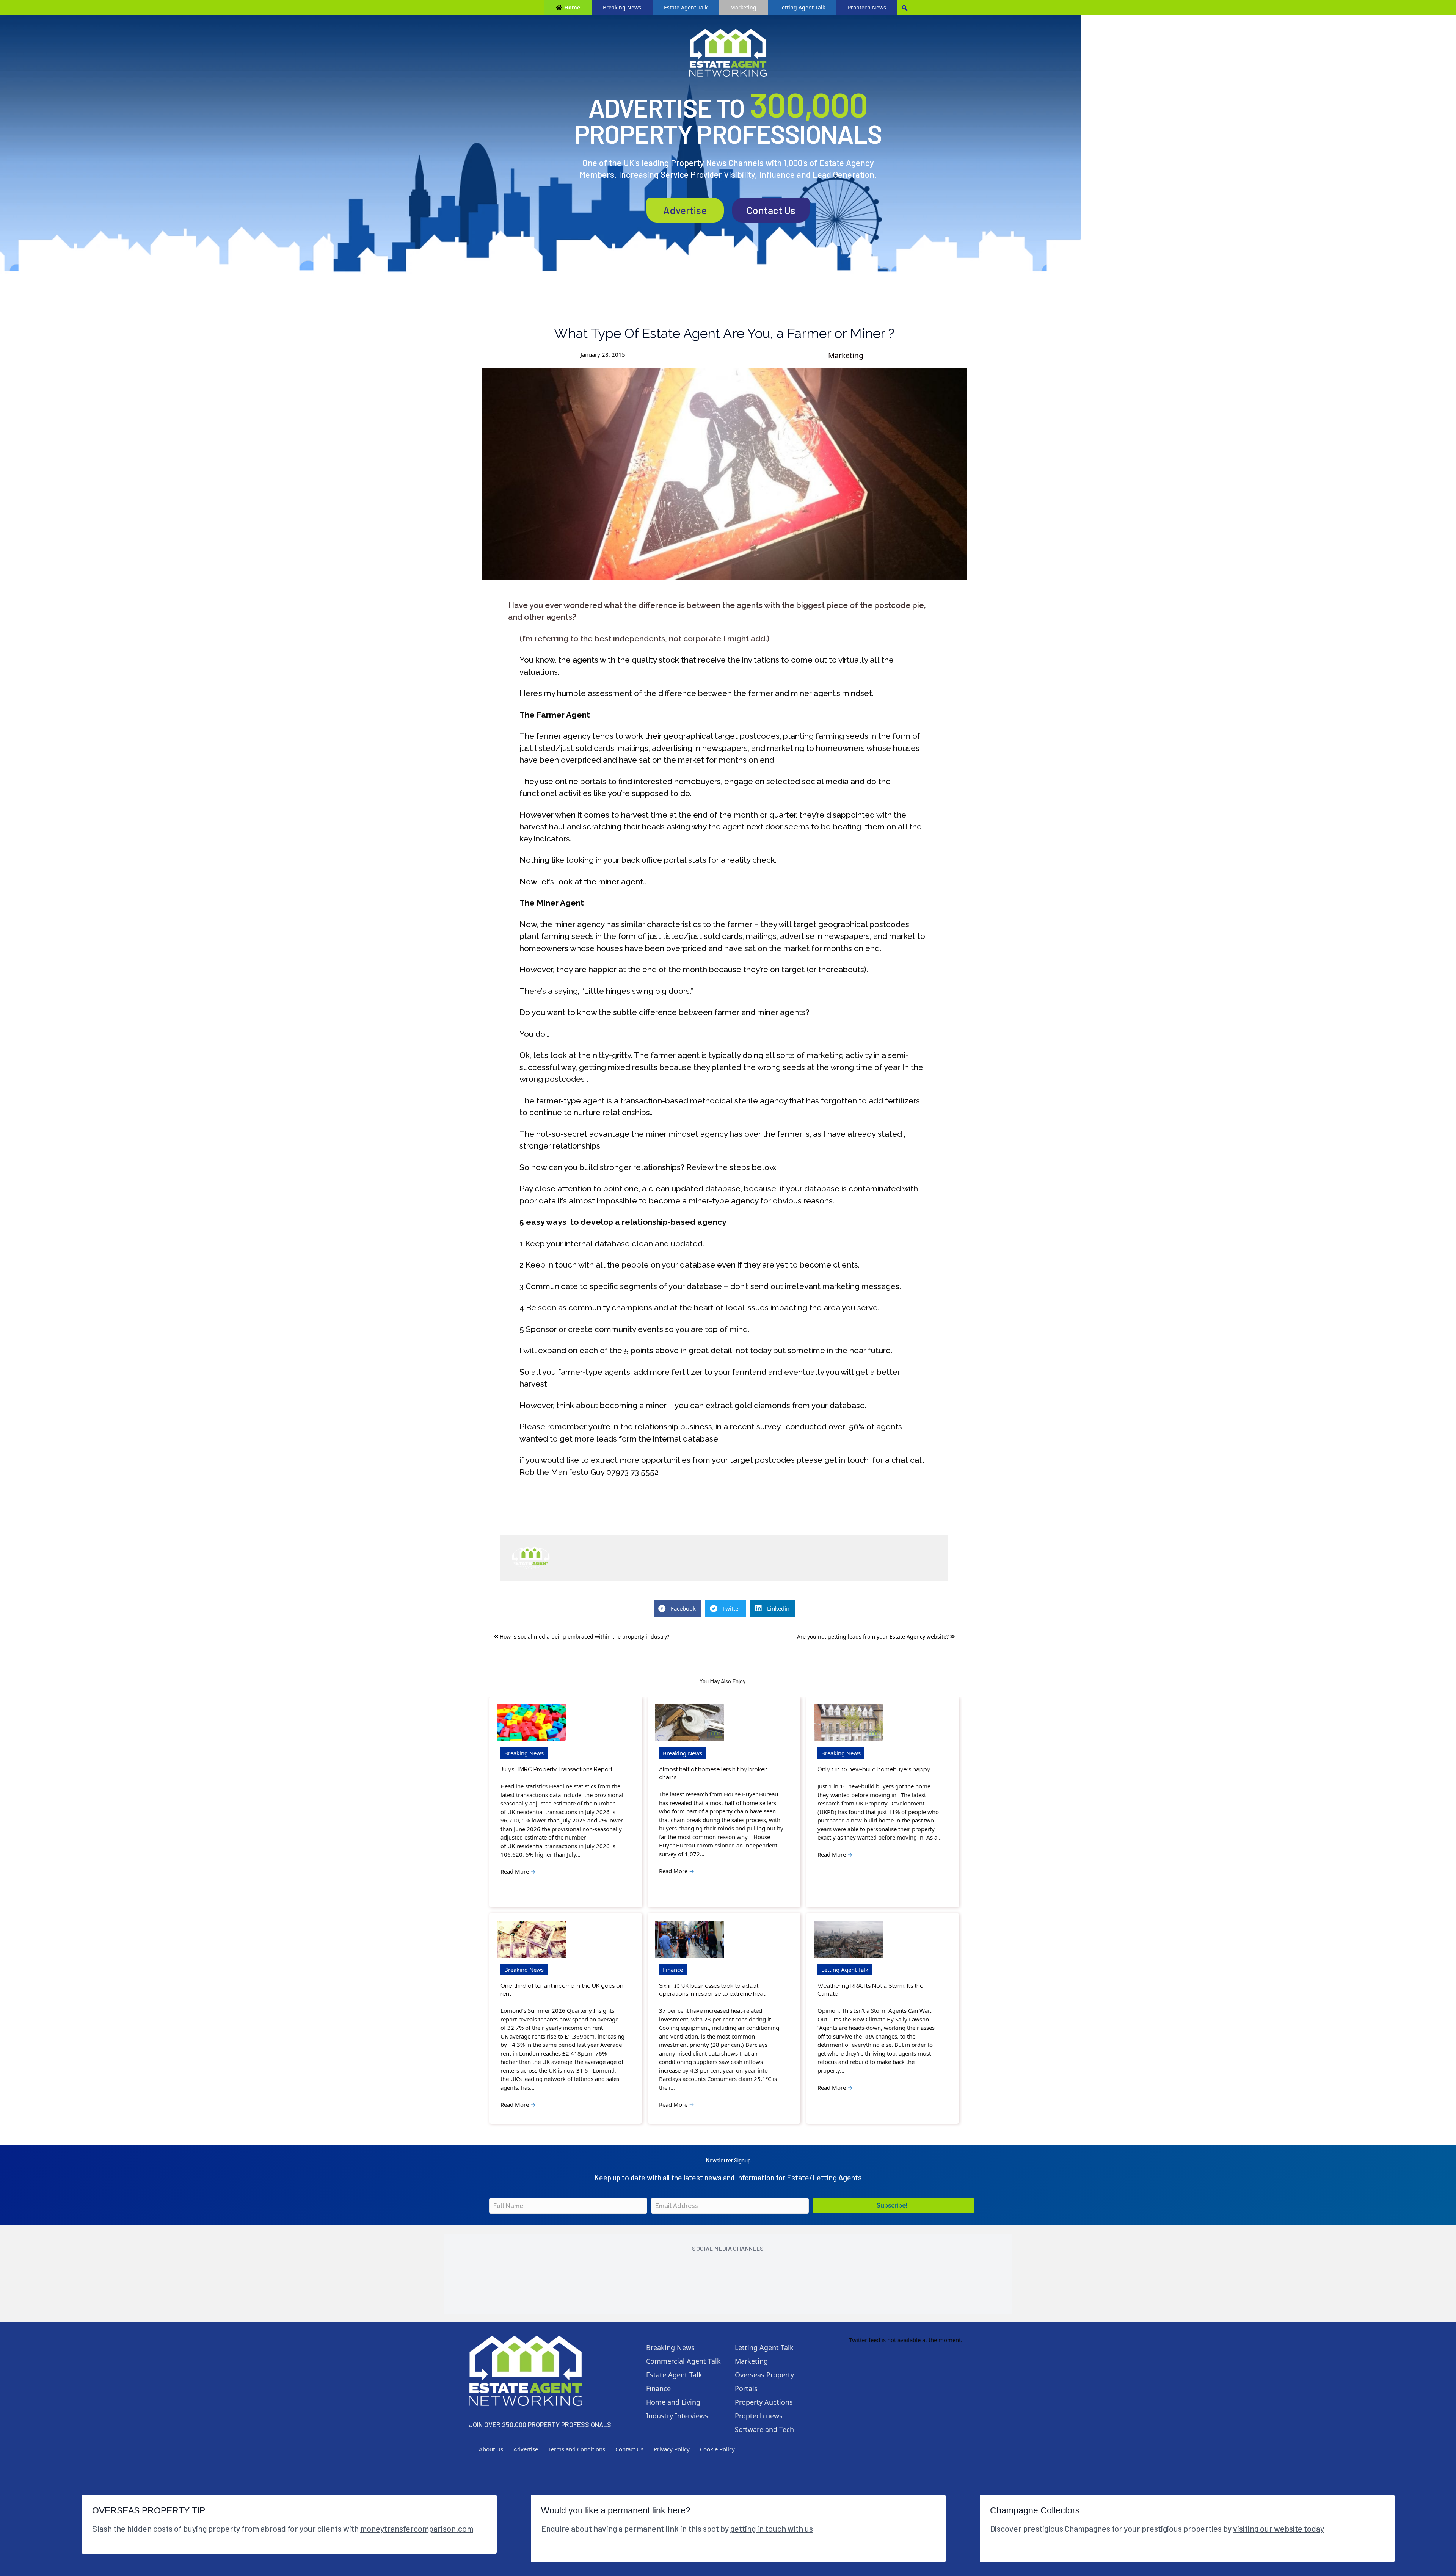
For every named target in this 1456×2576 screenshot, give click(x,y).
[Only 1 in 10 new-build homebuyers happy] (848, 1723)
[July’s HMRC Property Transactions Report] (531, 1723)
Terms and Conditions (577, 2449)
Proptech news (759, 2416)
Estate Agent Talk (686, 7)
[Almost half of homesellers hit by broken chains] (690, 1723)
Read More (518, 1871)
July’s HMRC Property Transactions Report (556, 1769)
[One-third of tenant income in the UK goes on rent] (531, 1939)
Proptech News (867, 7)
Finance (673, 1970)
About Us (491, 2449)
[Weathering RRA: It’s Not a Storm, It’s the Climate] (848, 1939)
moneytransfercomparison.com (417, 2528)
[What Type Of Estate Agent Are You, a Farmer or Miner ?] (724, 474)
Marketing (743, 7)
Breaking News (622, 7)
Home (572, 7)
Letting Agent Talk (802, 7)
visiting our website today (1279, 2528)
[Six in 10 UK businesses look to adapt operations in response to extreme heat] (690, 1939)
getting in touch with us (772, 2528)
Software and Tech (764, 2429)
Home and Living (673, 2402)
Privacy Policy (672, 2449)
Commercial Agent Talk (683, 2361)
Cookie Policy (717, 2449)
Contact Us (771, 210)
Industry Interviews (677, 2416)
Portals (746, 2388)
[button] (894, 2206)
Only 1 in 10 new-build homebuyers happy (874, 1769)
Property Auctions (764, 2402)
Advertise (685, 210)
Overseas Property (764, 2375)
